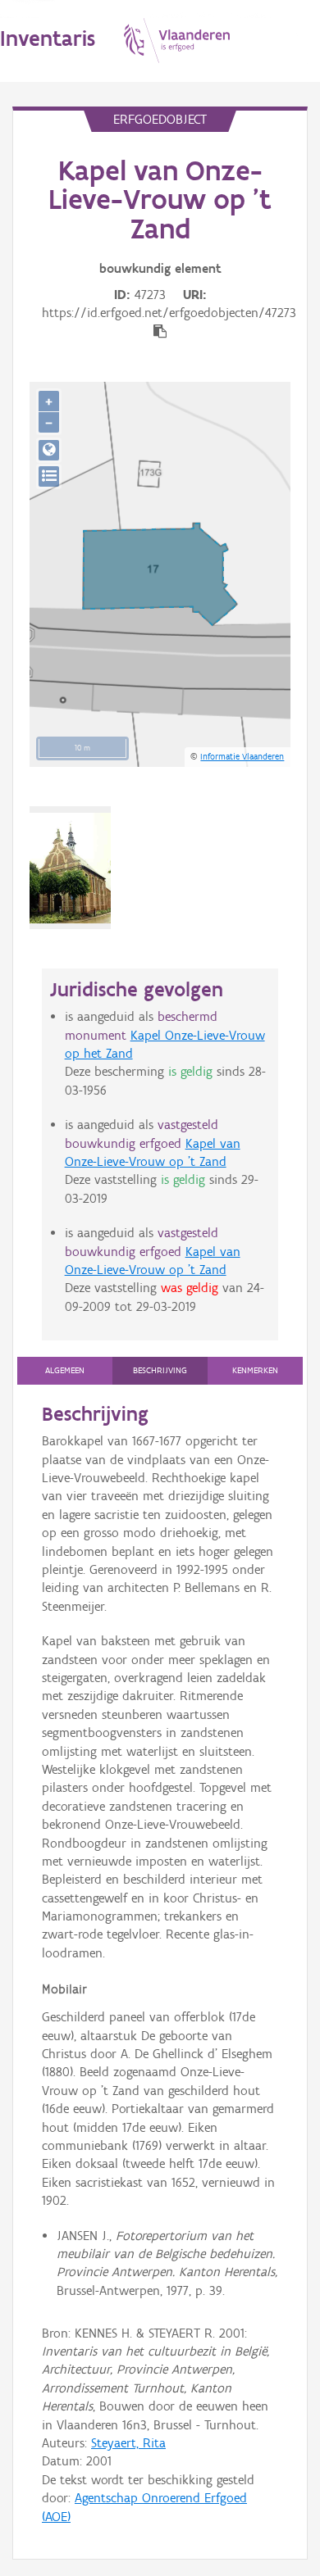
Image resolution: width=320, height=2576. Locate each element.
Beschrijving (160, 1370)
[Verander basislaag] (49, 476)
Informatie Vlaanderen (242, 756)
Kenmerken (255, 1370)
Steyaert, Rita (128, 2443)
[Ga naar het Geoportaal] (49, 450)
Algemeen (65, 1370)
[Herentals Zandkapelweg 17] (70, 868)
